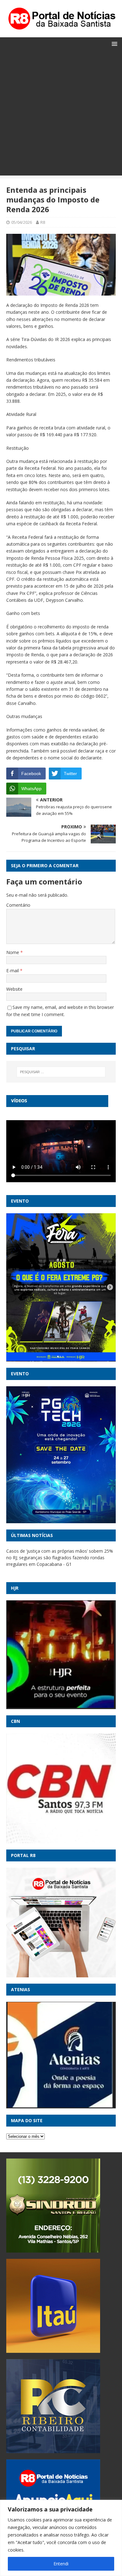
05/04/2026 (22, 222)
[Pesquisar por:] (61, 1072)
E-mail (13, 971)
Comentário (18, 905)
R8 (43, 222)
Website (14, 989)
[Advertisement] (61, 114)
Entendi (61, 2564)
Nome (13, 952)
